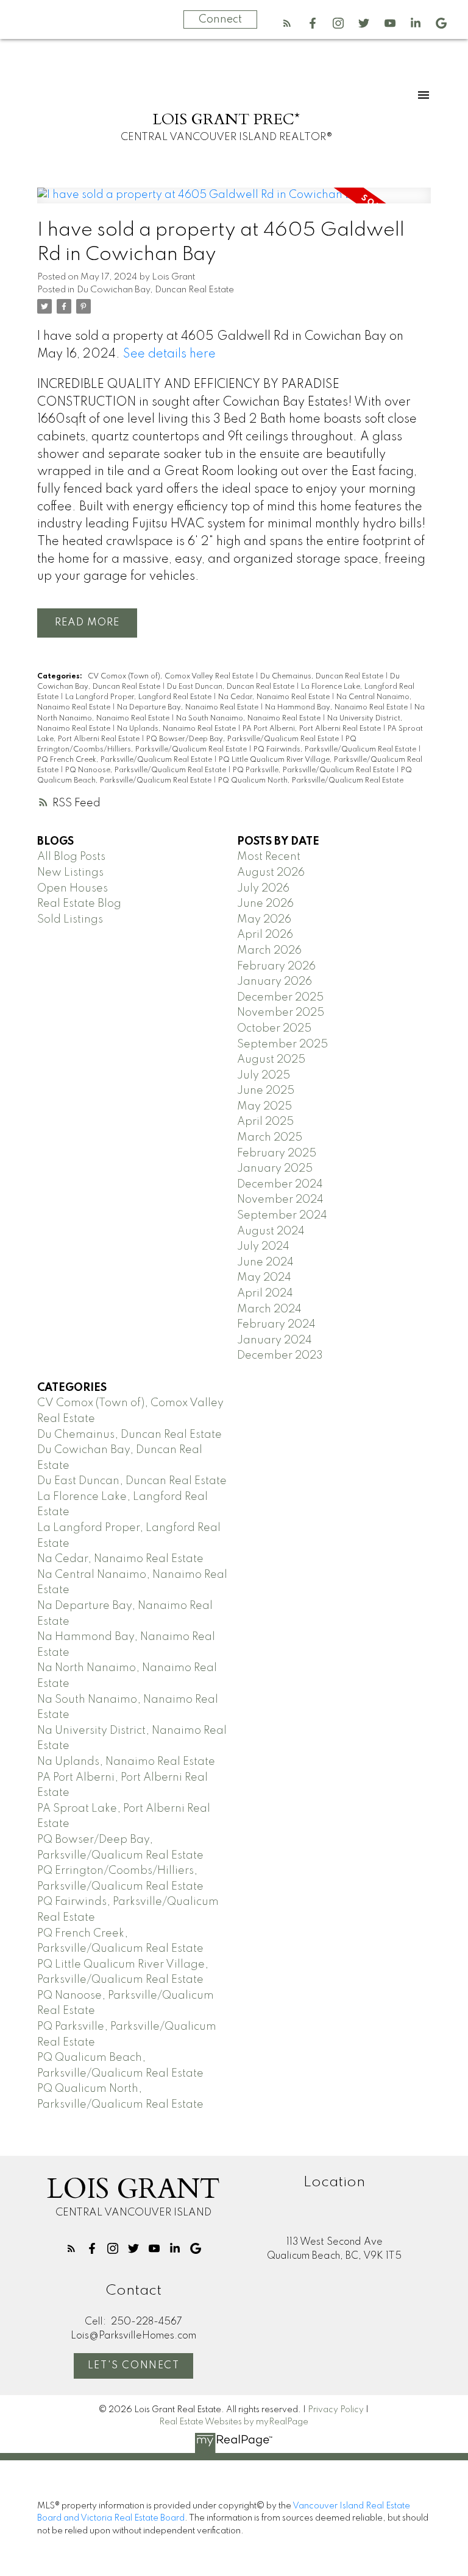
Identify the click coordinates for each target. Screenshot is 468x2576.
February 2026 (276, 966)
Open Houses (73, 889)
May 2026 (264, 920)
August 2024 (271, 1231)
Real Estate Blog (79, 904)
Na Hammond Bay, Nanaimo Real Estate (337, 708)
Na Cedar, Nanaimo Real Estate (275, 697)
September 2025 (282, 1044)
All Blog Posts (71, 857)
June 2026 (265, 904)
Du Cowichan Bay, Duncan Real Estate (155, 290)
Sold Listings (70, 920)
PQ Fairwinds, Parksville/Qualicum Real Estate (336, 750)
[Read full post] (234, 203)
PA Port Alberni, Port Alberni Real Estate (313, 729)
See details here (169, 354)
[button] (287, 23)
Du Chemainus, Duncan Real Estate (323, 677)
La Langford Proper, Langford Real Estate (139, 697)
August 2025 (271, 1060)
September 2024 (282, 1216)
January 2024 (275, 1340)
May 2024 (264, 1278)
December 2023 (280, 1356)
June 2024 (265, 1262)
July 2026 (263, 889)
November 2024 (280, 1200)
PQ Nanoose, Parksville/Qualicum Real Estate (147, 770)
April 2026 (265, 935)
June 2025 (266, 1091)
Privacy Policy (336, 2410)
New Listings (70, 873)
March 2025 (270, 1138)
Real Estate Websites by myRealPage (234, 2422)
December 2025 (280, 998)
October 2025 (274, 1029)
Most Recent (269, 857)
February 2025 (277, 1153)
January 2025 (275, 1169)
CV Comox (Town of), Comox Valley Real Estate (172, 677)
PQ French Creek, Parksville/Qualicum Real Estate (126, 760)
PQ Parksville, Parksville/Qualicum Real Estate (314, 770)
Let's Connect (134, 2366)
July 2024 (263, 1247)
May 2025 (264, 1107)
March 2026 (269, 951)
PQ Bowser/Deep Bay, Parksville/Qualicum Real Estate (243, 739)
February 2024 (276, 1325)
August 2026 (271, 873)
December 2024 (280, 1184)
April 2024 (265, 1293)
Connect (220, 19)
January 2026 (275, 982)
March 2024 (269, 1309)
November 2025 (281, 1013)
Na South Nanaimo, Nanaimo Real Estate (249, 719)
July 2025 (264, 1075)
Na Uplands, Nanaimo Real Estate (177, 729)
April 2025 (265, 1122)
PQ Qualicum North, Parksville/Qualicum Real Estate (311, 781)
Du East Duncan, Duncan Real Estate (232, 687)
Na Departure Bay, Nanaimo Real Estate (189, 708)
